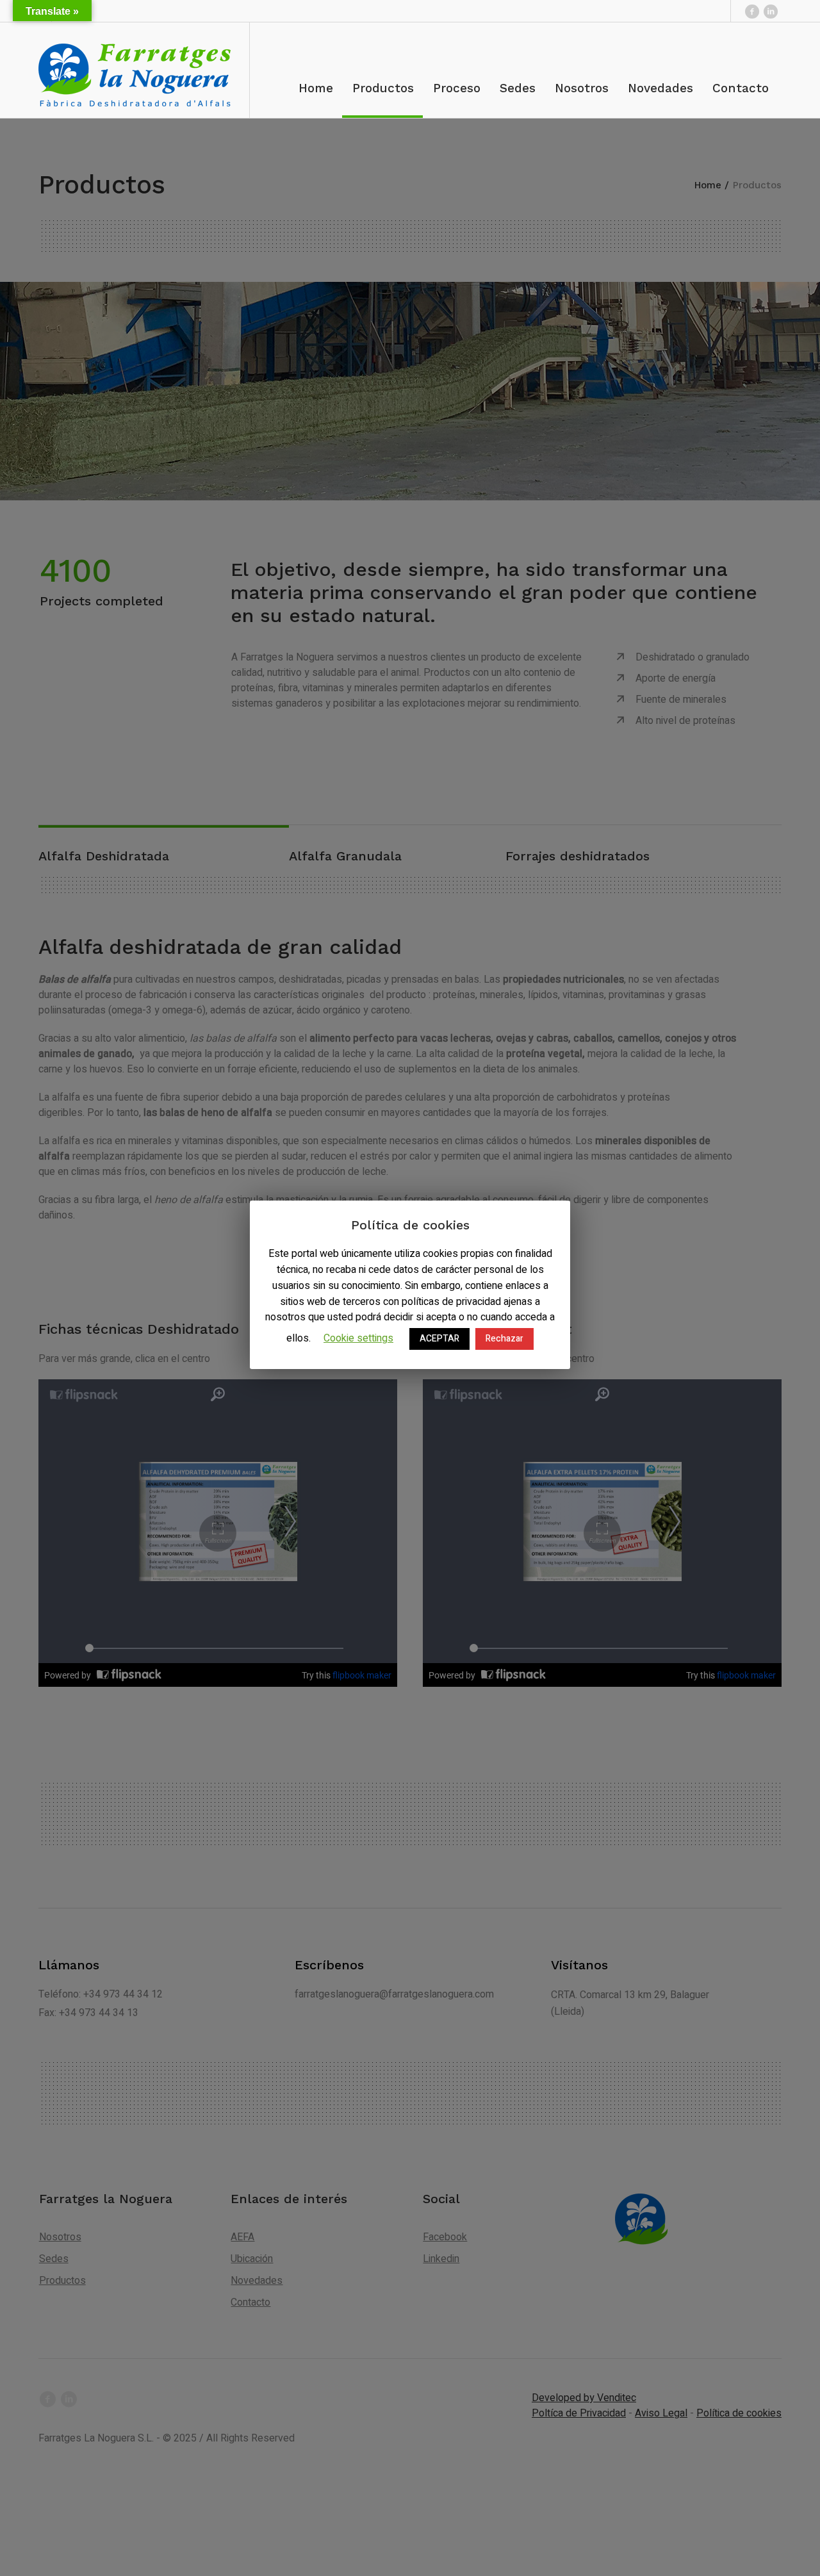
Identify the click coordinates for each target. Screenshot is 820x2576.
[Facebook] (752, 11)
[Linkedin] (771, 11)
